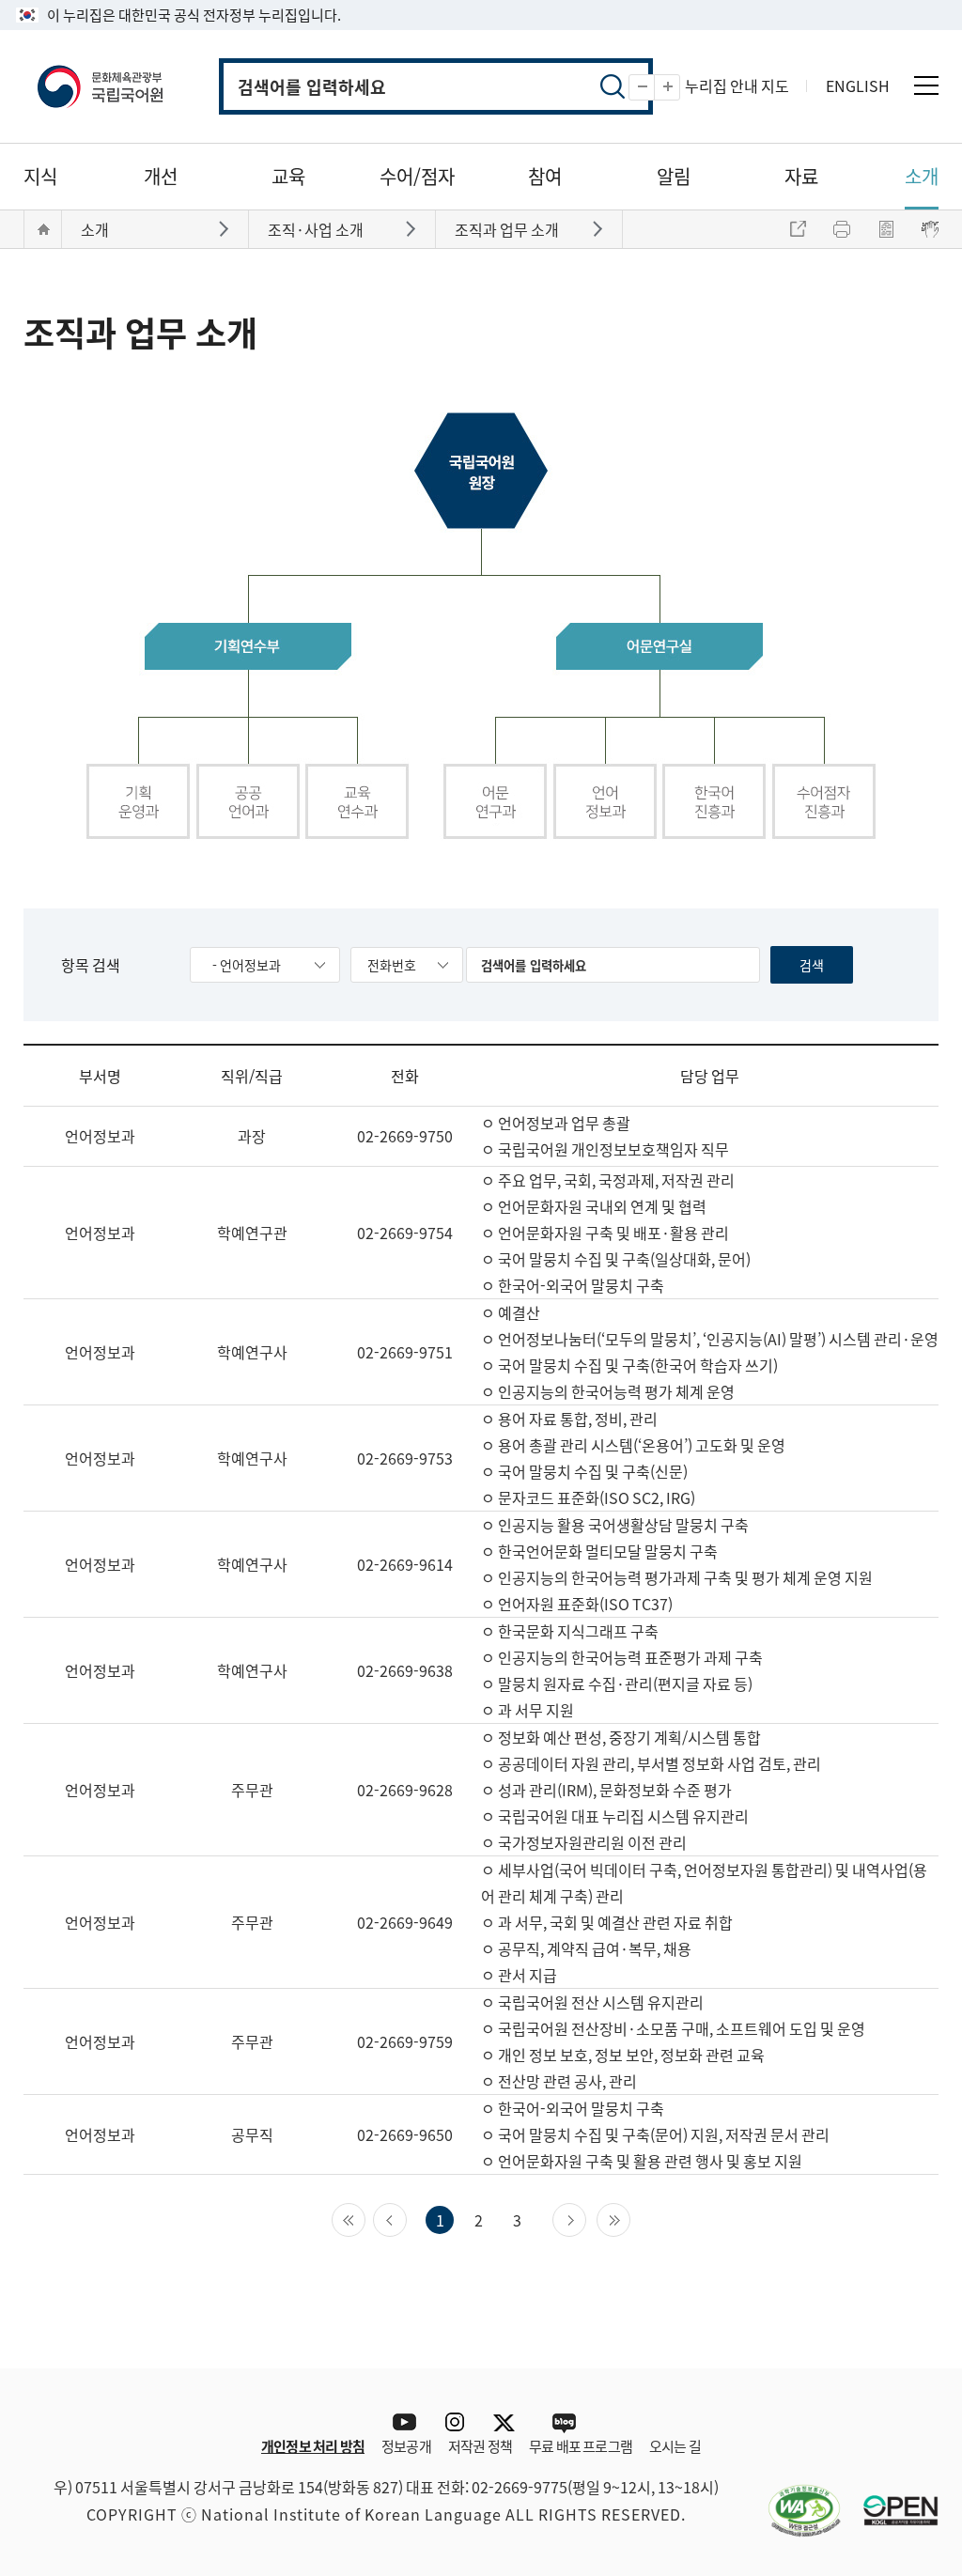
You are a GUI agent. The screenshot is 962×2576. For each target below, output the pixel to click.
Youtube (400, 2422)
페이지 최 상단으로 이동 (910, 2340)
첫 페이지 (365, 2218)
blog (563, 2422)
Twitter (509, 2422)
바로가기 (226, 228)
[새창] (795, 2499)
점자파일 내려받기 (886, 229)
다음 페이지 (586, 2218)
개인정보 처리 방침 (313, 2446)
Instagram (454, 2422)
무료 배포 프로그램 (581, 2446)
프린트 (842, 229)
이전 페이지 (406, 2218)
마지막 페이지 (630, 2218)
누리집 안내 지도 (737, 85)
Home (43, 229)
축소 (654, 88)
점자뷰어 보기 (930, 229)
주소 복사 (798, 229)
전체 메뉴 (926, 85)
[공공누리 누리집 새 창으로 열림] (892, 2499)
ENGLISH (858, 85)
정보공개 (406, 2446)
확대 (680, 88)
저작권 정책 (480, 2446)
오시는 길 (675, 2446)
